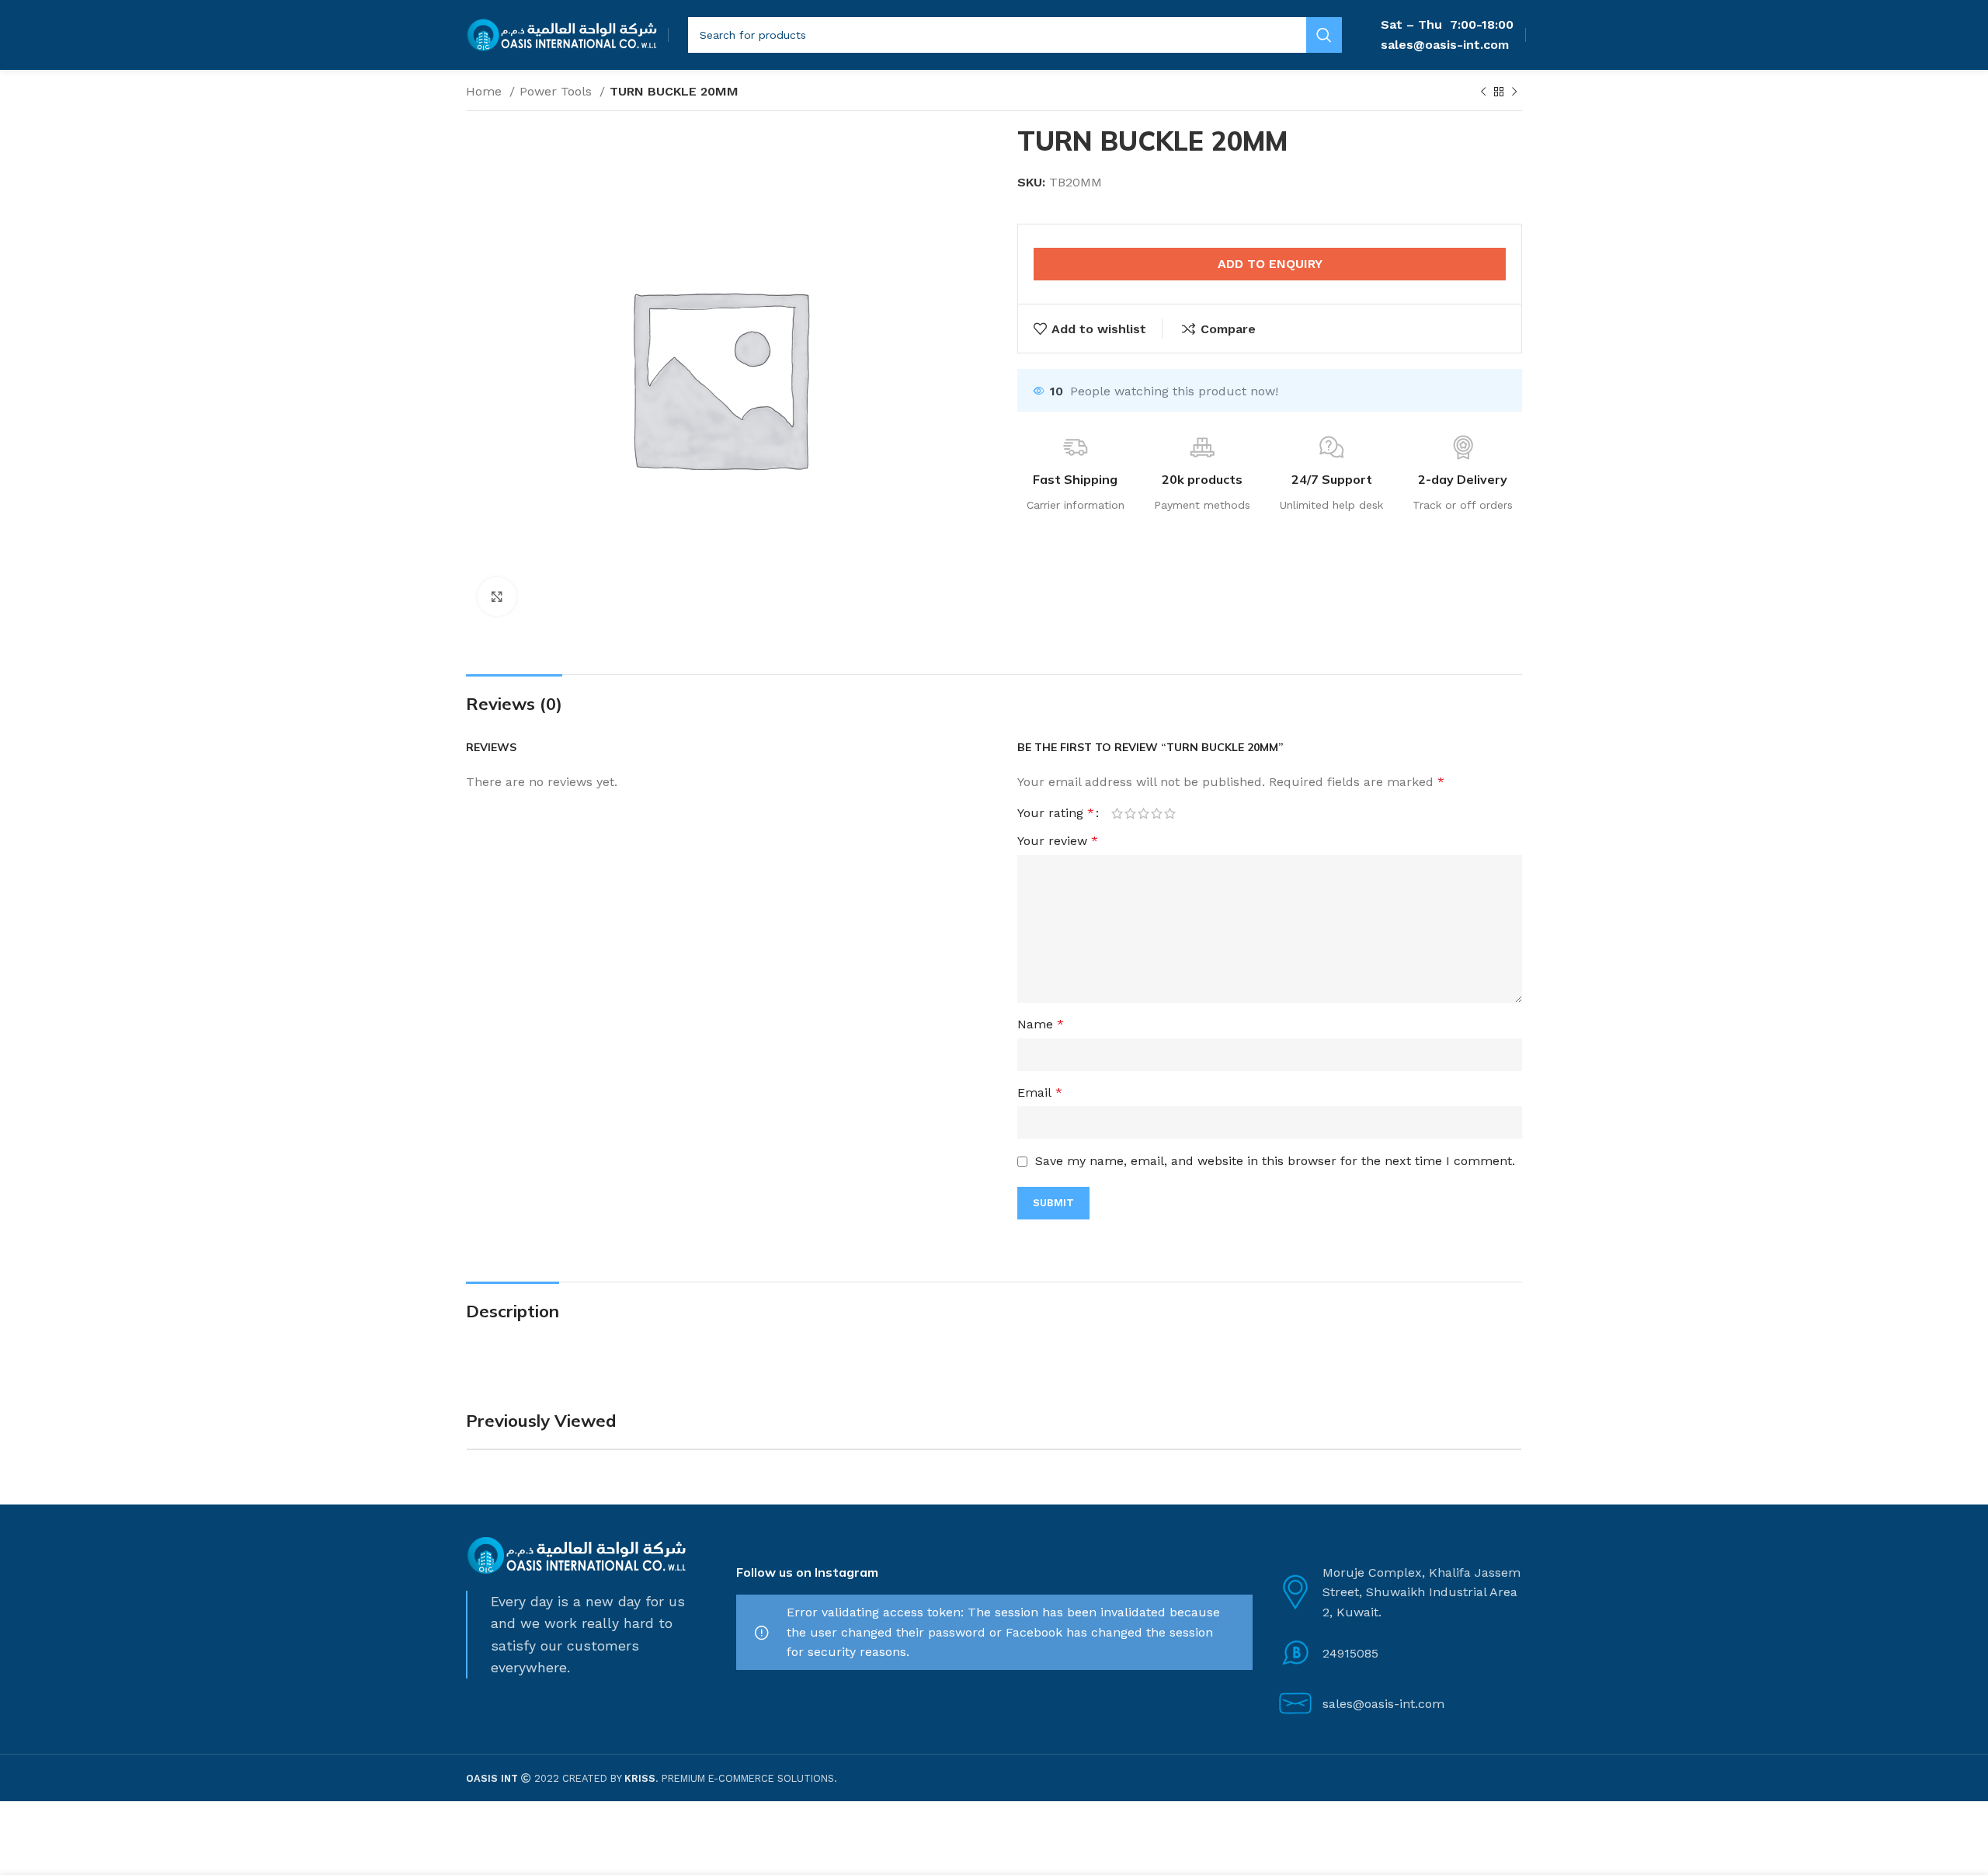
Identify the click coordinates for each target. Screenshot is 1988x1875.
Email (1040, 1092)
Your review (1058, 841)
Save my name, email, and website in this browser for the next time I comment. (1275, 1161)
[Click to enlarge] (497, 597)
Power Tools (558, 91)
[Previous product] (1483, 92)
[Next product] (1514, 92)
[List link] (1399, 1653)
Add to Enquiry (1270, 264)
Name (1041, 1024)
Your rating (1056, 813)
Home (486, 91)
